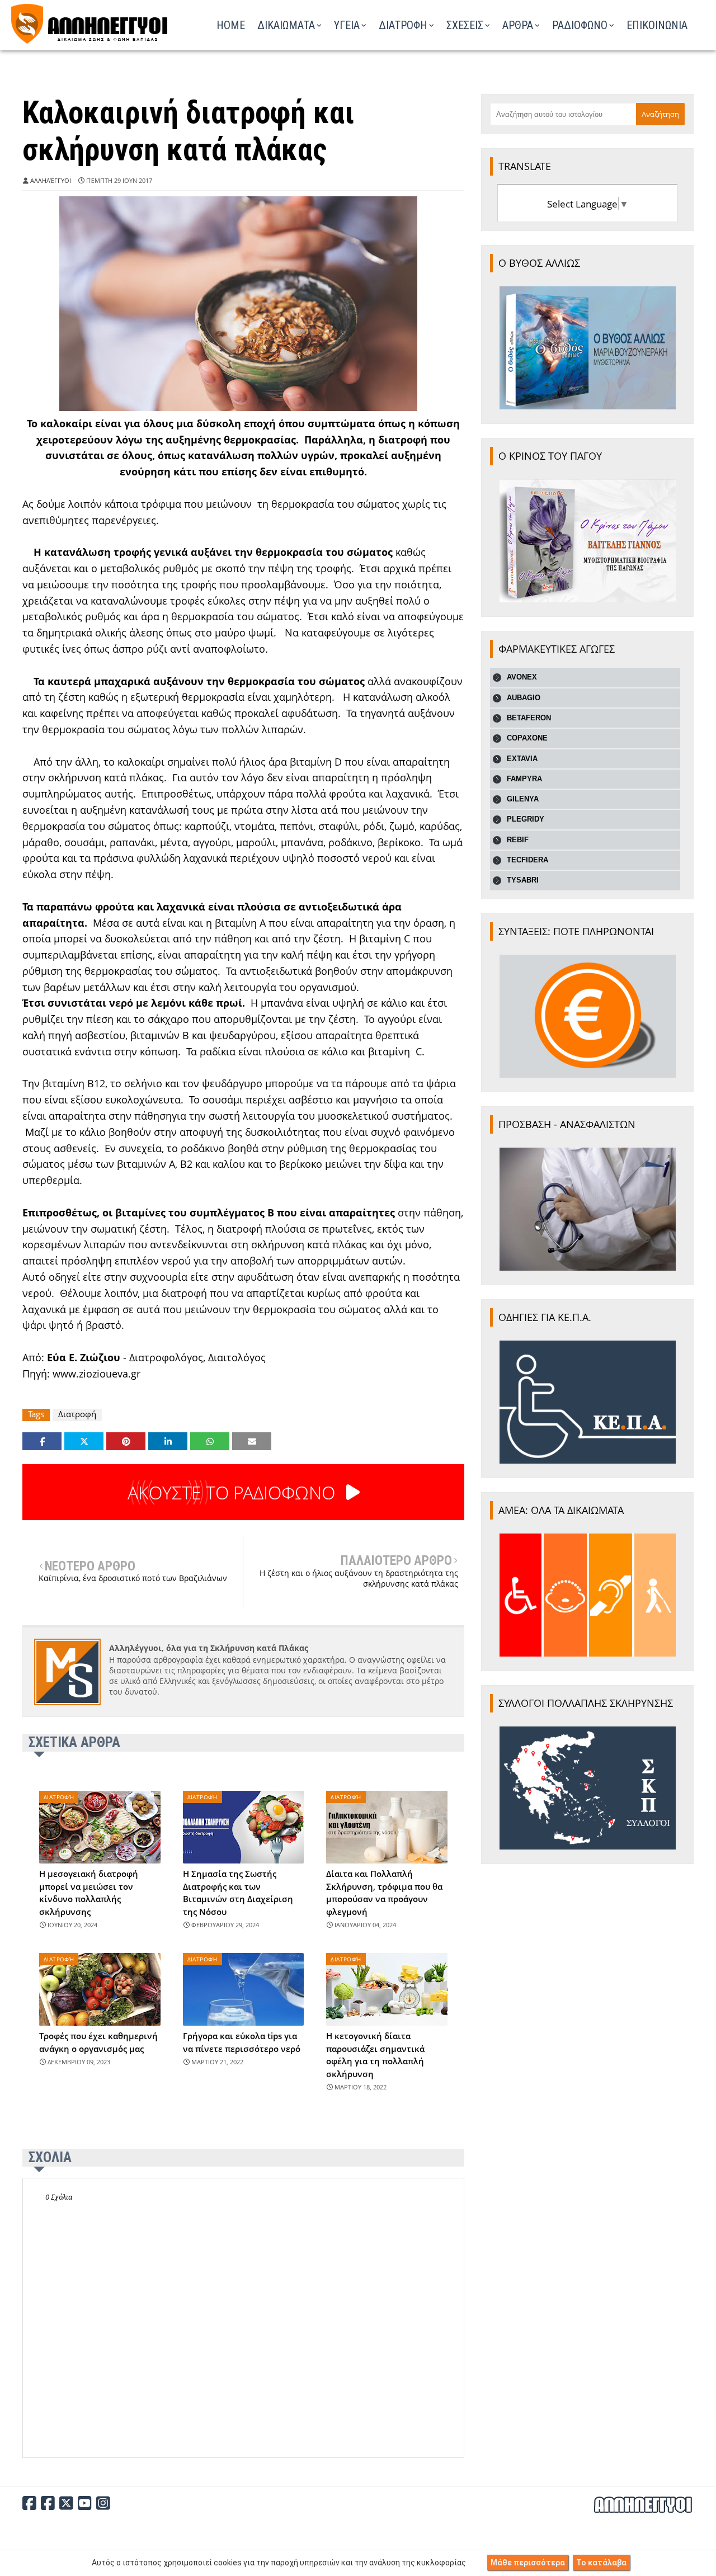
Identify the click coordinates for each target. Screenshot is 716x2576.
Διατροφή (77, 1414)
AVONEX (522, 677)
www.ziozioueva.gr (96, 1374)
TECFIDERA (527, 860)
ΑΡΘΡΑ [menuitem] (518, 25)
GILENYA (523, 799)
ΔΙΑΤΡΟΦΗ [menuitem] (403, 25)
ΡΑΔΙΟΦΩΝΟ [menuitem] (580, 25)
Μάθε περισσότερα (528, 2563)
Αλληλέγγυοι (51, 180)
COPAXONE (527, 738)
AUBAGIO (524, 698)
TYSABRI (523, 880)
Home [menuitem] (231, 25)
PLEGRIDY (526, 819)
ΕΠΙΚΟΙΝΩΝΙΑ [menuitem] (657, 25)
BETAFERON (529, 718)
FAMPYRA (524, 779)
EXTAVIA (522, 759)
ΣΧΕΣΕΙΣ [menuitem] (465, 25)
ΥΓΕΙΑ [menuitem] (347, 25)
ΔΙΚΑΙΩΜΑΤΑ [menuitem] (286, 25)
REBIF (518, 840)
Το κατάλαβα (601, 2563)
